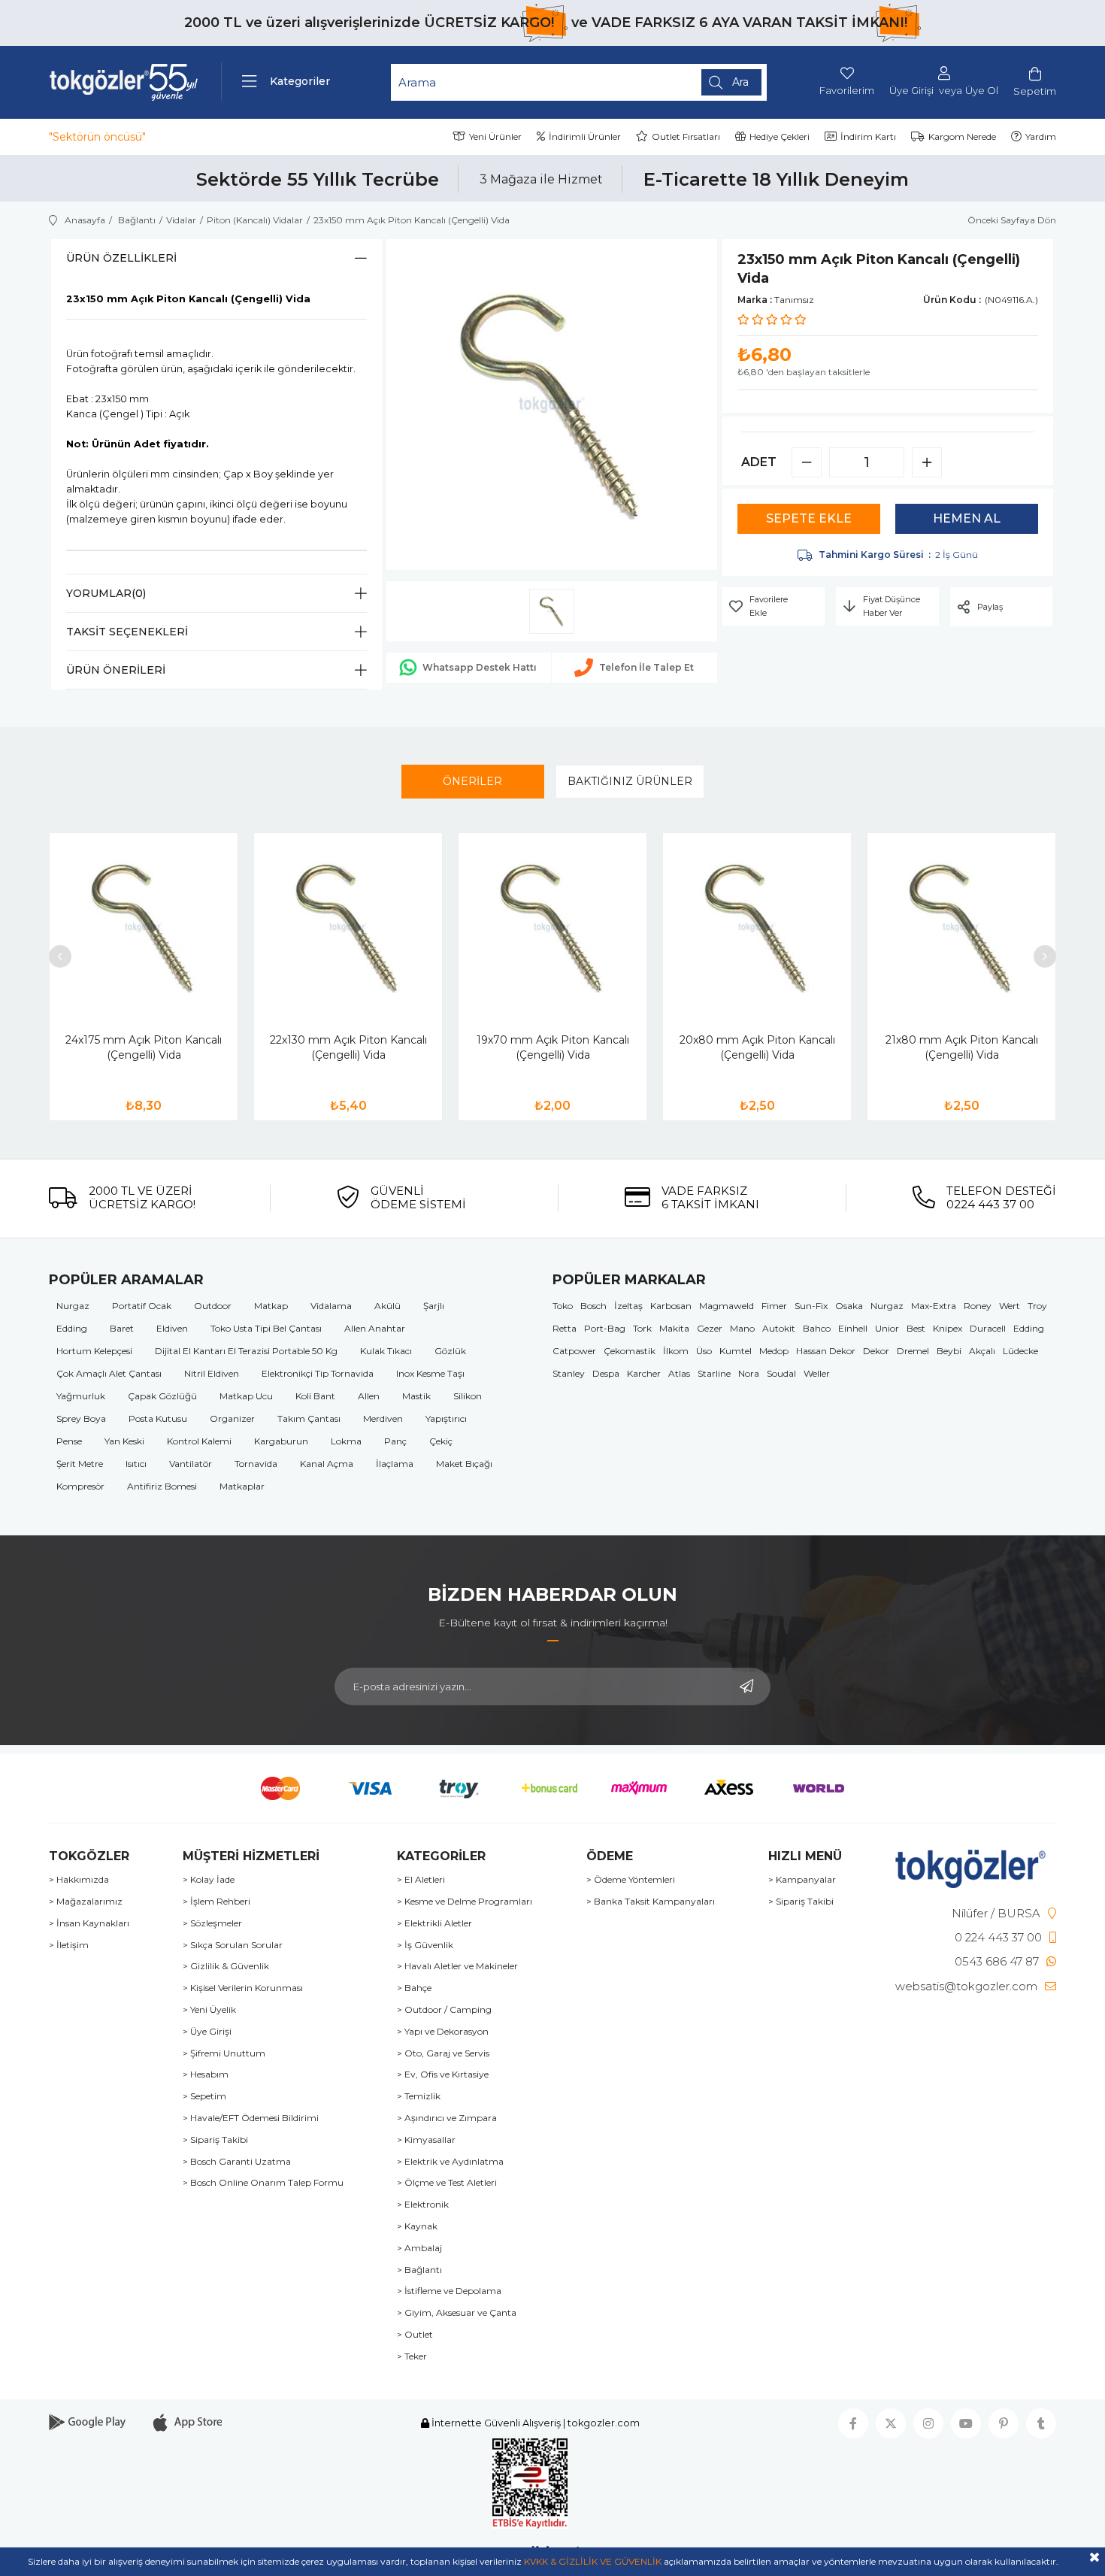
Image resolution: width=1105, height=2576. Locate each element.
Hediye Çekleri (780, 136)
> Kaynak (417, 2226)
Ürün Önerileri (116, 670)
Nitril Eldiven (212, 1373)
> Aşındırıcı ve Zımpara (447, 2118)
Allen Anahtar (375, 1328)
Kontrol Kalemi (199, 1441)
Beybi (949, 1351)
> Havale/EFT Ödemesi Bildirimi (251, 2118)
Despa (606, 1373)
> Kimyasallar (426, 2140)
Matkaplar (242, 1486)
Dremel (913, 1351)
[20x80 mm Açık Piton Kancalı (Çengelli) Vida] (757, 927)
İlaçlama (395, 1464)
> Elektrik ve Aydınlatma (450, 2162)
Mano (742, 1328)
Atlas (679, 1373)
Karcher (644, 1373)
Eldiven (172, 1328)
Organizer (232, 1418)
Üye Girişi (911, 91)
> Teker (412, 2356)
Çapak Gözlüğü (162, 1396)
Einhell (853, 1328)
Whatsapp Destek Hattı (480, 667)
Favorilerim (847, 90)
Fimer (774, 1306)
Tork (642, 1328)
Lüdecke (1020, 1351)
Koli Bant (315, 1396)
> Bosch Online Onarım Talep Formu (263, 2183)
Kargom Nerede (962, 136)
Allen (369, 1396)
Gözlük (450, 1351)
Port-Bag (605, 1328)
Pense (69, 1441)
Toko (563, 1306)
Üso (704, 1351)
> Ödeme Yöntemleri (631, 1880)
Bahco (817, 1328)
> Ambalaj (419, 2248)
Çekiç (441, 1441)
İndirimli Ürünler (585, 136)
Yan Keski (124, 1441)
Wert (1010, 1306)
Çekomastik (630, 1351)
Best (916, 1328)
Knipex (948, 1328)
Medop (774, 1351)
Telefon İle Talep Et (646, 667)
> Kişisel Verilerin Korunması (243, 1988)
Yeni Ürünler (495, 136)
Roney (978, 1306)
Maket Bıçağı (464, 1464)
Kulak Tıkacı (386, 1351)
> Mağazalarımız (86, 1902)
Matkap (271, 1306)
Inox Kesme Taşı (430, 1373)
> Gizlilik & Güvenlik (226, 1966)
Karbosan (671, 1306)
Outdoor (213, 1306)
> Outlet (415, 2335)
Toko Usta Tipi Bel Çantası (266, 1328)
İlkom (676, 1351)
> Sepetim (204, 2096)
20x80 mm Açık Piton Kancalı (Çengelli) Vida (757, 1047)
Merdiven (383, 1418)
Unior (887, 1328)
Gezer (710, 1328)
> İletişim (69, 1945)
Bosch (593, 1306)
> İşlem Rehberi (216, 1902)
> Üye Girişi (207, 2032)
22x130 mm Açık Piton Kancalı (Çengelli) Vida (348, 1047)
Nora (749, 1373)
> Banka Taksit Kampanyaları (651, 1902)
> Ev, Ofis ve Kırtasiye (443, 2074)
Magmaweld (727, 1306)
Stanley (569, 1373)
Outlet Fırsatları (686, 136)
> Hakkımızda (79, 1880)
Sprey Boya (81, 1418)
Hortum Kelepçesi (94, 1351)
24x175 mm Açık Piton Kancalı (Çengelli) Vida (144, 1047)
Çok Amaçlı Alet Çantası (109, 1373)
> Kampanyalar (802, 1880)
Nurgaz (73, 1306)
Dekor (876, 1351)
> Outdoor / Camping (444, 2010)
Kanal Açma (327, 1464)
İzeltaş (628, 1306)
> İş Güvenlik (425, 1945)
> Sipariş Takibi (215, 2140)
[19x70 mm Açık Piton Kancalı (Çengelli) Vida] (552, 927)
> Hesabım (206, 2074)
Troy (1037, 1306)
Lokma (346, 1441)
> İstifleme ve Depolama (449, 2291)
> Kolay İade (209, 1880)
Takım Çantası (309, 1418)
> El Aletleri (421, 1880)
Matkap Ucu (246, 1396)
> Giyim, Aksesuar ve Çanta (457, 2313)
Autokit (779, 1328)
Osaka (849, 1306)
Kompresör (80, 1486)
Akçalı (982, 1351)
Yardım (1041, 136)
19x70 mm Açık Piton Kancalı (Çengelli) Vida (553, 1047)
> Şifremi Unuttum (224, 2053)
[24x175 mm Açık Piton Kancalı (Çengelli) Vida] (144, 927)
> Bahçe (414, 1988)
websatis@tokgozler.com (966, 1986)
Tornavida (256, 1464)
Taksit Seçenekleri (127, 632)
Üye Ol (982, 91)
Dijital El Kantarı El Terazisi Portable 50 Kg (246, 1351)
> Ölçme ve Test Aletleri (447, 2183)
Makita (674, 1328)
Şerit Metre (80, 1464)
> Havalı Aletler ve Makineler (457, 1966)
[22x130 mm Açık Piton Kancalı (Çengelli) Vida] (348, 927)
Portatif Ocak (142, 1306)
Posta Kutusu (158, 1418)
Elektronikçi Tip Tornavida (318, 1373)
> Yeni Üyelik (209, 2010)
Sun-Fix (811, 1306)
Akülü (388, 1306)
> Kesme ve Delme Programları (465, 1902)
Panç (395, 1441)
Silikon (468, 1396)
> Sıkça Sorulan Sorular (233, 1945)
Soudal (781, 1373)
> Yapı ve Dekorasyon (443, 2032)
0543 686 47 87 (997, 1961)
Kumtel (736, 1351)
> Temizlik (419, 2096)
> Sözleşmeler (212, 1923)
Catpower (574, 1351)
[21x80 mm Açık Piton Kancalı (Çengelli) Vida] (961, 927)
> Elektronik (423, 2205)
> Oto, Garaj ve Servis (443, 2053)
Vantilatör (191, 1464)
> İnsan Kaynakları (89, 1923)
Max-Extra (934, 1306)
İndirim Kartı (868, 136)
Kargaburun (281, 1441)
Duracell (988, 1328)
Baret (122, 1328)
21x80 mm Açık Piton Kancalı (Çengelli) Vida (962, 1047)
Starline (714, 1373)
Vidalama (331, 1306)
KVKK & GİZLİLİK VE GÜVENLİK (593, 2561)
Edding (72, 1328)
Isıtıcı (136, 1464)
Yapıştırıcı (446, 1418)
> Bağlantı (419, 2270)
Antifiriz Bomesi (162, 1486)
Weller (817, 1373)
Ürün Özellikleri (121, 258)
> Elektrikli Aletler (434, 1923)
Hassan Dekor (826, 1351)
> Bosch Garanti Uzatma (237, 2162)
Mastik (416, 1396)
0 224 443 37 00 (998, 1937)
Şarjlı (434, 1306)
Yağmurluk (81, 1396)
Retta (565, 1328)
